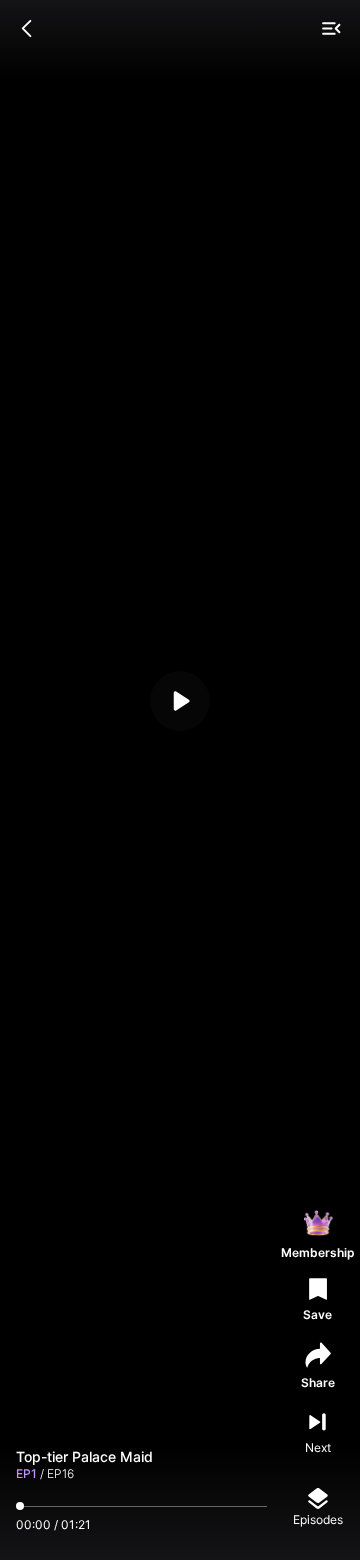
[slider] (20, 1506)
